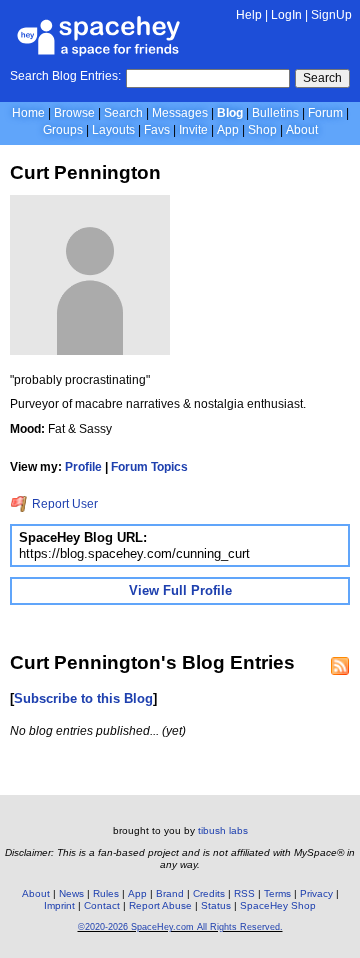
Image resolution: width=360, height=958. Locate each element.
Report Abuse (160, 905)
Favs (157, 130)
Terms (277, 893)
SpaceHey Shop (278, 905)
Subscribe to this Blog (83, 698)
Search (322, 78)
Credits (209, 893)
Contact (102, 905)
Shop (262, 130)
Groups (63, 130)
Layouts (113, 130)
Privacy (316, 893)
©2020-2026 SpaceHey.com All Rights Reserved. (180, 927)
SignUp (331, 15)
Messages (180, 113)
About (302, 130)
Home (28, 113)
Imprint (59, 905)
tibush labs (223, 830)
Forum (325, 113)
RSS (244, 893)
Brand (170, 893)
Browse (74, 113)
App (228, 130)
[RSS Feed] (340, 666)
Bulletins (275, 113)
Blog (230, 113)
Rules (106, 893)
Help (249, 15)
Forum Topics (149, 467)
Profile (83, 467)
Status (216, 905)
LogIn (286, 15)
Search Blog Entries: (65, 76)
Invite (193, 130)
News (71, 893)
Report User (63, 504)
